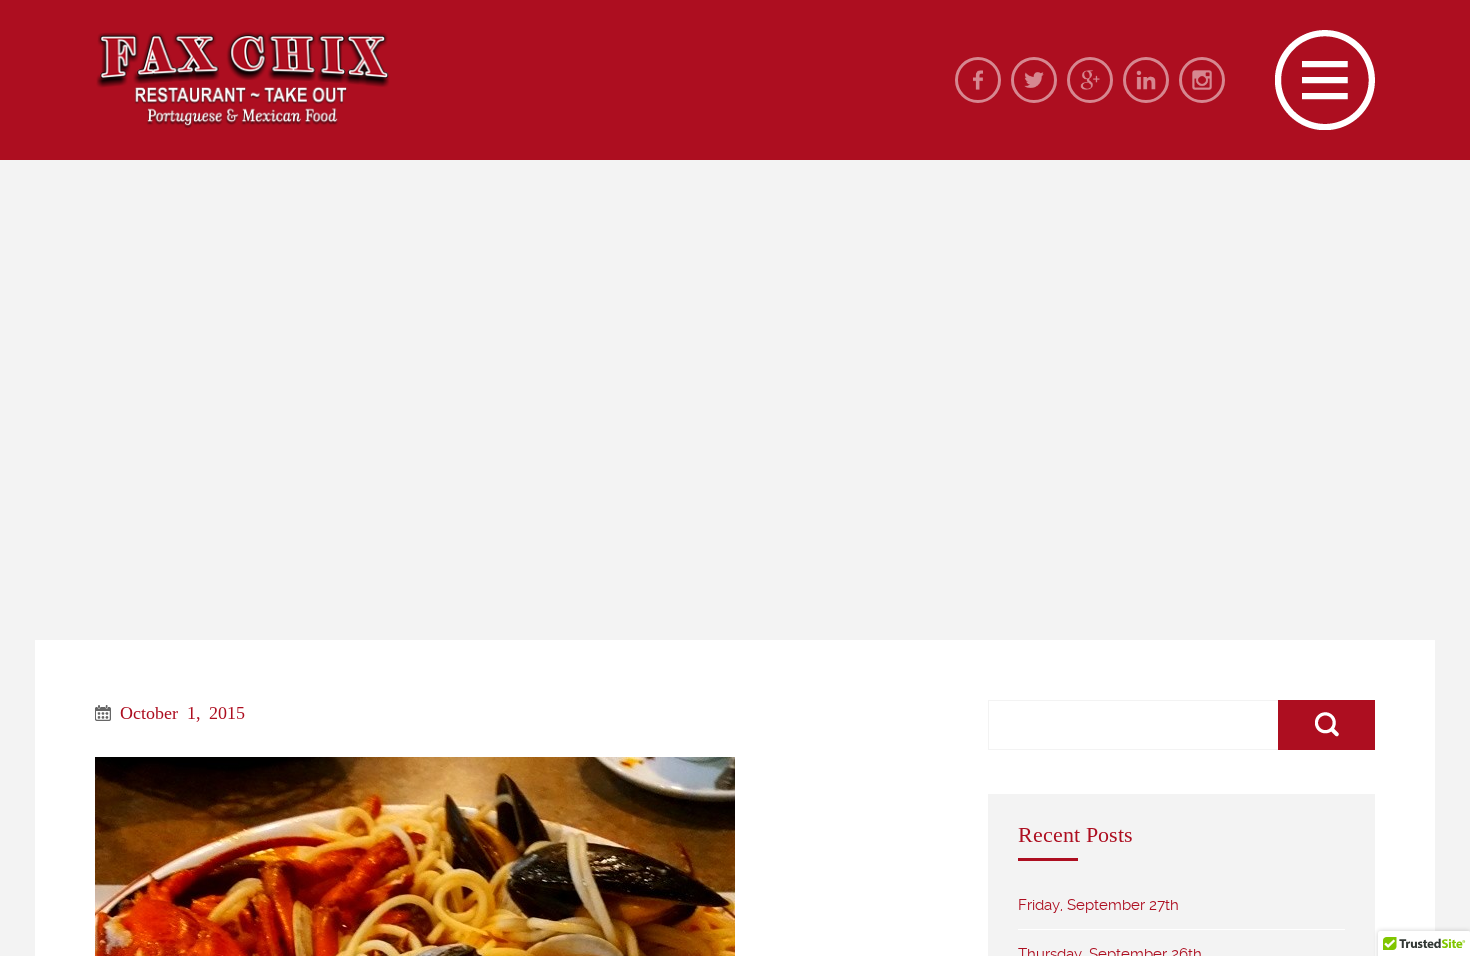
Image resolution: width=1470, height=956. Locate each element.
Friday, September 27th (1098, 905)
